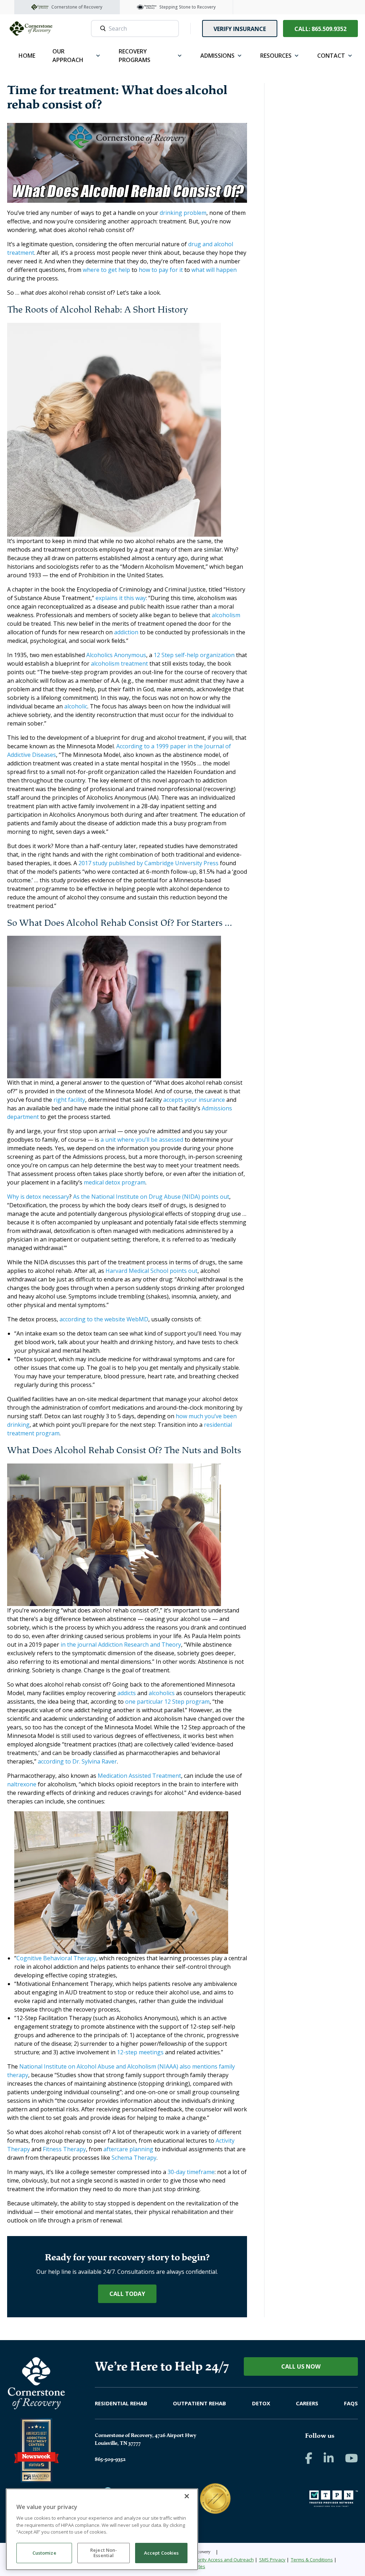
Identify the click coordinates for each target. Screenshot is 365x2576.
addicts (127, 1693)
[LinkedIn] (329, 2458)
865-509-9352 (110, 2459)
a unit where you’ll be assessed (142, 1140)
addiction (126, 632)
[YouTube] (351, 2458)
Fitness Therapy (64, 2149)
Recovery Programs (135, 56)
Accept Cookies (161, 2553)
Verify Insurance (240, 29)
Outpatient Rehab (199, 2403)
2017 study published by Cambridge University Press (148, 863)
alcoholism (226, 615)
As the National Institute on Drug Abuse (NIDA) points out (151, 1197)
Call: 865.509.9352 (320, 29)
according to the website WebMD (104, 1319)
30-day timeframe (191, 2172)
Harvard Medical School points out (151, 1271)
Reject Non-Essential (104, 2553)
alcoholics (162, 1693)
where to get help (106, 270)
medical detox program (115, 1182)
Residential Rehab (121, 2403)
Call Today (127, 2294)
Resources (276, 56)
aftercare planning (128, 2149)
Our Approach (68, 56)
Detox (261, 2403)
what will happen (214, 270)
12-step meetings (140, 2052)
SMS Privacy (272, 2560)
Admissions (217, 56)
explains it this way (121, 598)
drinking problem (183, 213)
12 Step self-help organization (194, 655)
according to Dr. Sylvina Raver (77, 1761)
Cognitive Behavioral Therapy (56, 1958)
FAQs (351, 2403)
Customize (44, 2553)
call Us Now (301, 2366)
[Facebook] (309, 2458)
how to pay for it (161, 270)
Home (27, 56)
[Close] (187, 2496)
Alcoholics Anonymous (116, 655)
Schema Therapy (134, 2158)
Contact (331, 56)
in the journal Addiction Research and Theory (121, 1645)
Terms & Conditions (312, 2560)
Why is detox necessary (38, 1197)
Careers (307, 2403)
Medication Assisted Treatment (139, 1776)
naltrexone (22, 1784)
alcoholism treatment (119, 664)
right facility (69, 1100)
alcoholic (76, 706)
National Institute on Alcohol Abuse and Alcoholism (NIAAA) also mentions (118, 2066)
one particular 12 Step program (167, 1702)
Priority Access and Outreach (223, 2560)
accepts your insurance (194, 1100)
